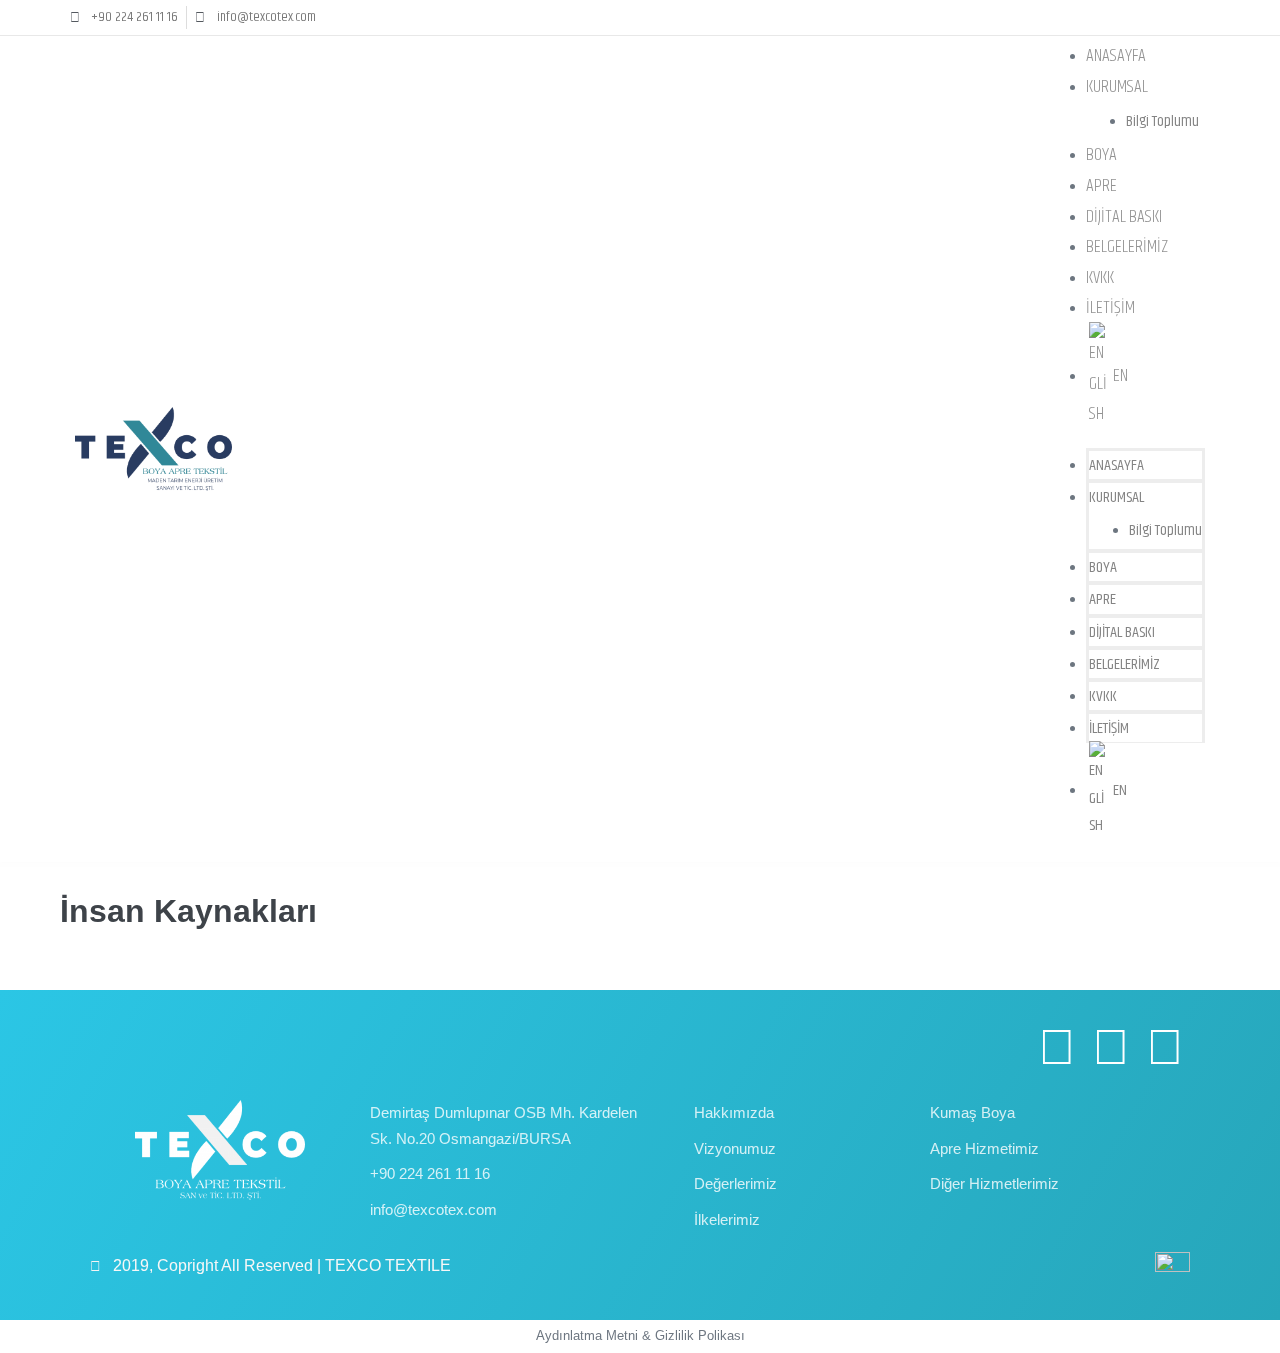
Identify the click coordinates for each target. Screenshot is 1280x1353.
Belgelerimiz (1127, 247)
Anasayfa (1116, 56)
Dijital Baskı (1124, 217)
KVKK (1100, 278)
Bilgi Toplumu (1162, 121)
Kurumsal (1117, 87)
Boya (1101, 155)
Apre (1101, 186)
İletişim (1110, 308)
